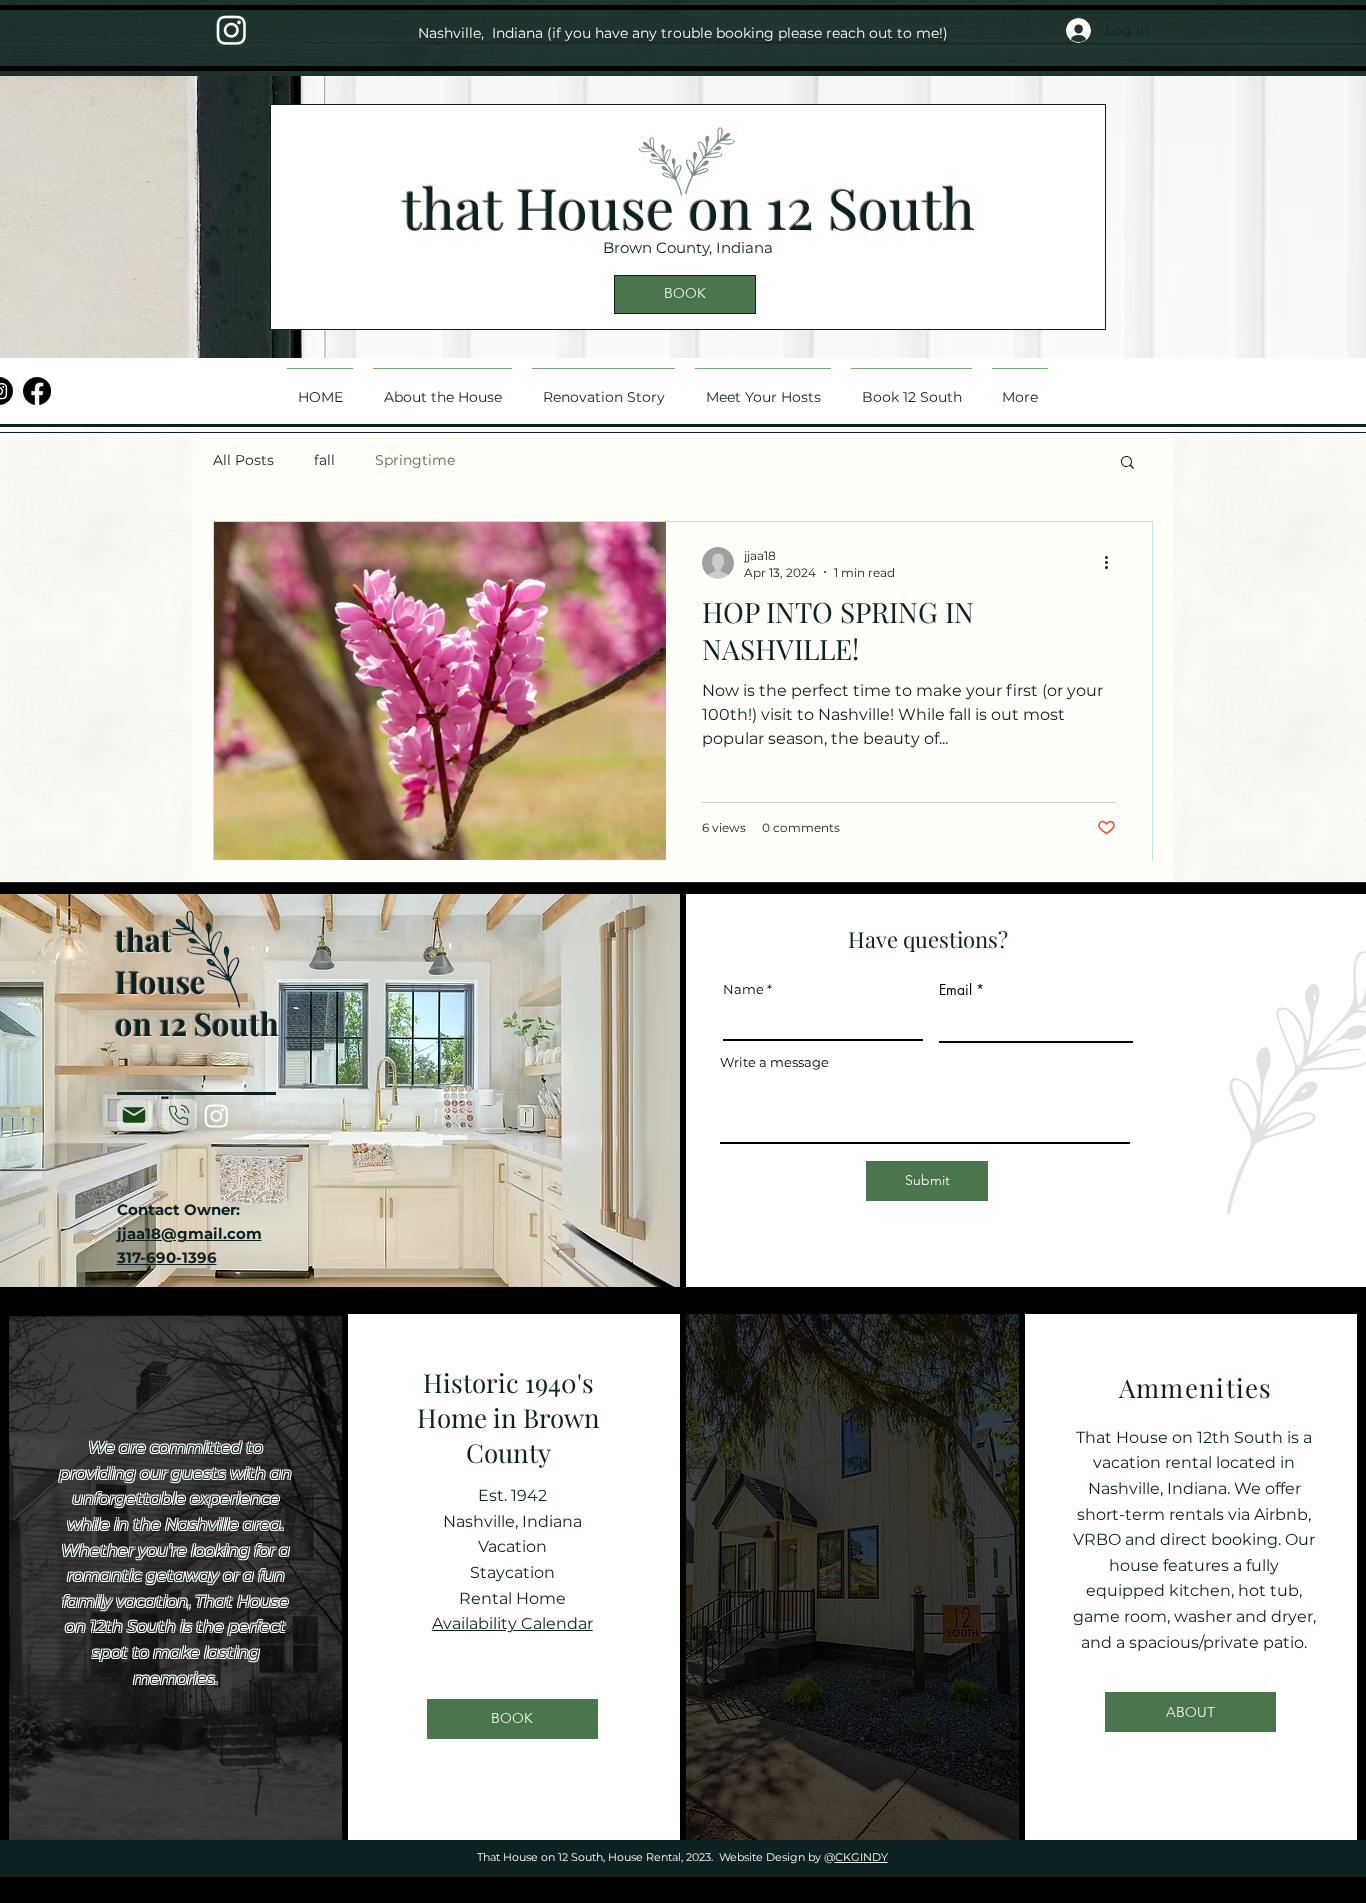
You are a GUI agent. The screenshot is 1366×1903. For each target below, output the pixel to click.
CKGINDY (861, 1857)
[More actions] (1113, 563)
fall (324, 460)
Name (743, 989)
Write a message (774, 1062)
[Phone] (179, 1115)
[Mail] (134, 1115)
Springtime (415, 460)
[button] (1127, 463)
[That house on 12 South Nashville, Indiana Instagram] (231, 29)
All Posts (243, 460)
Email (955, 990)
